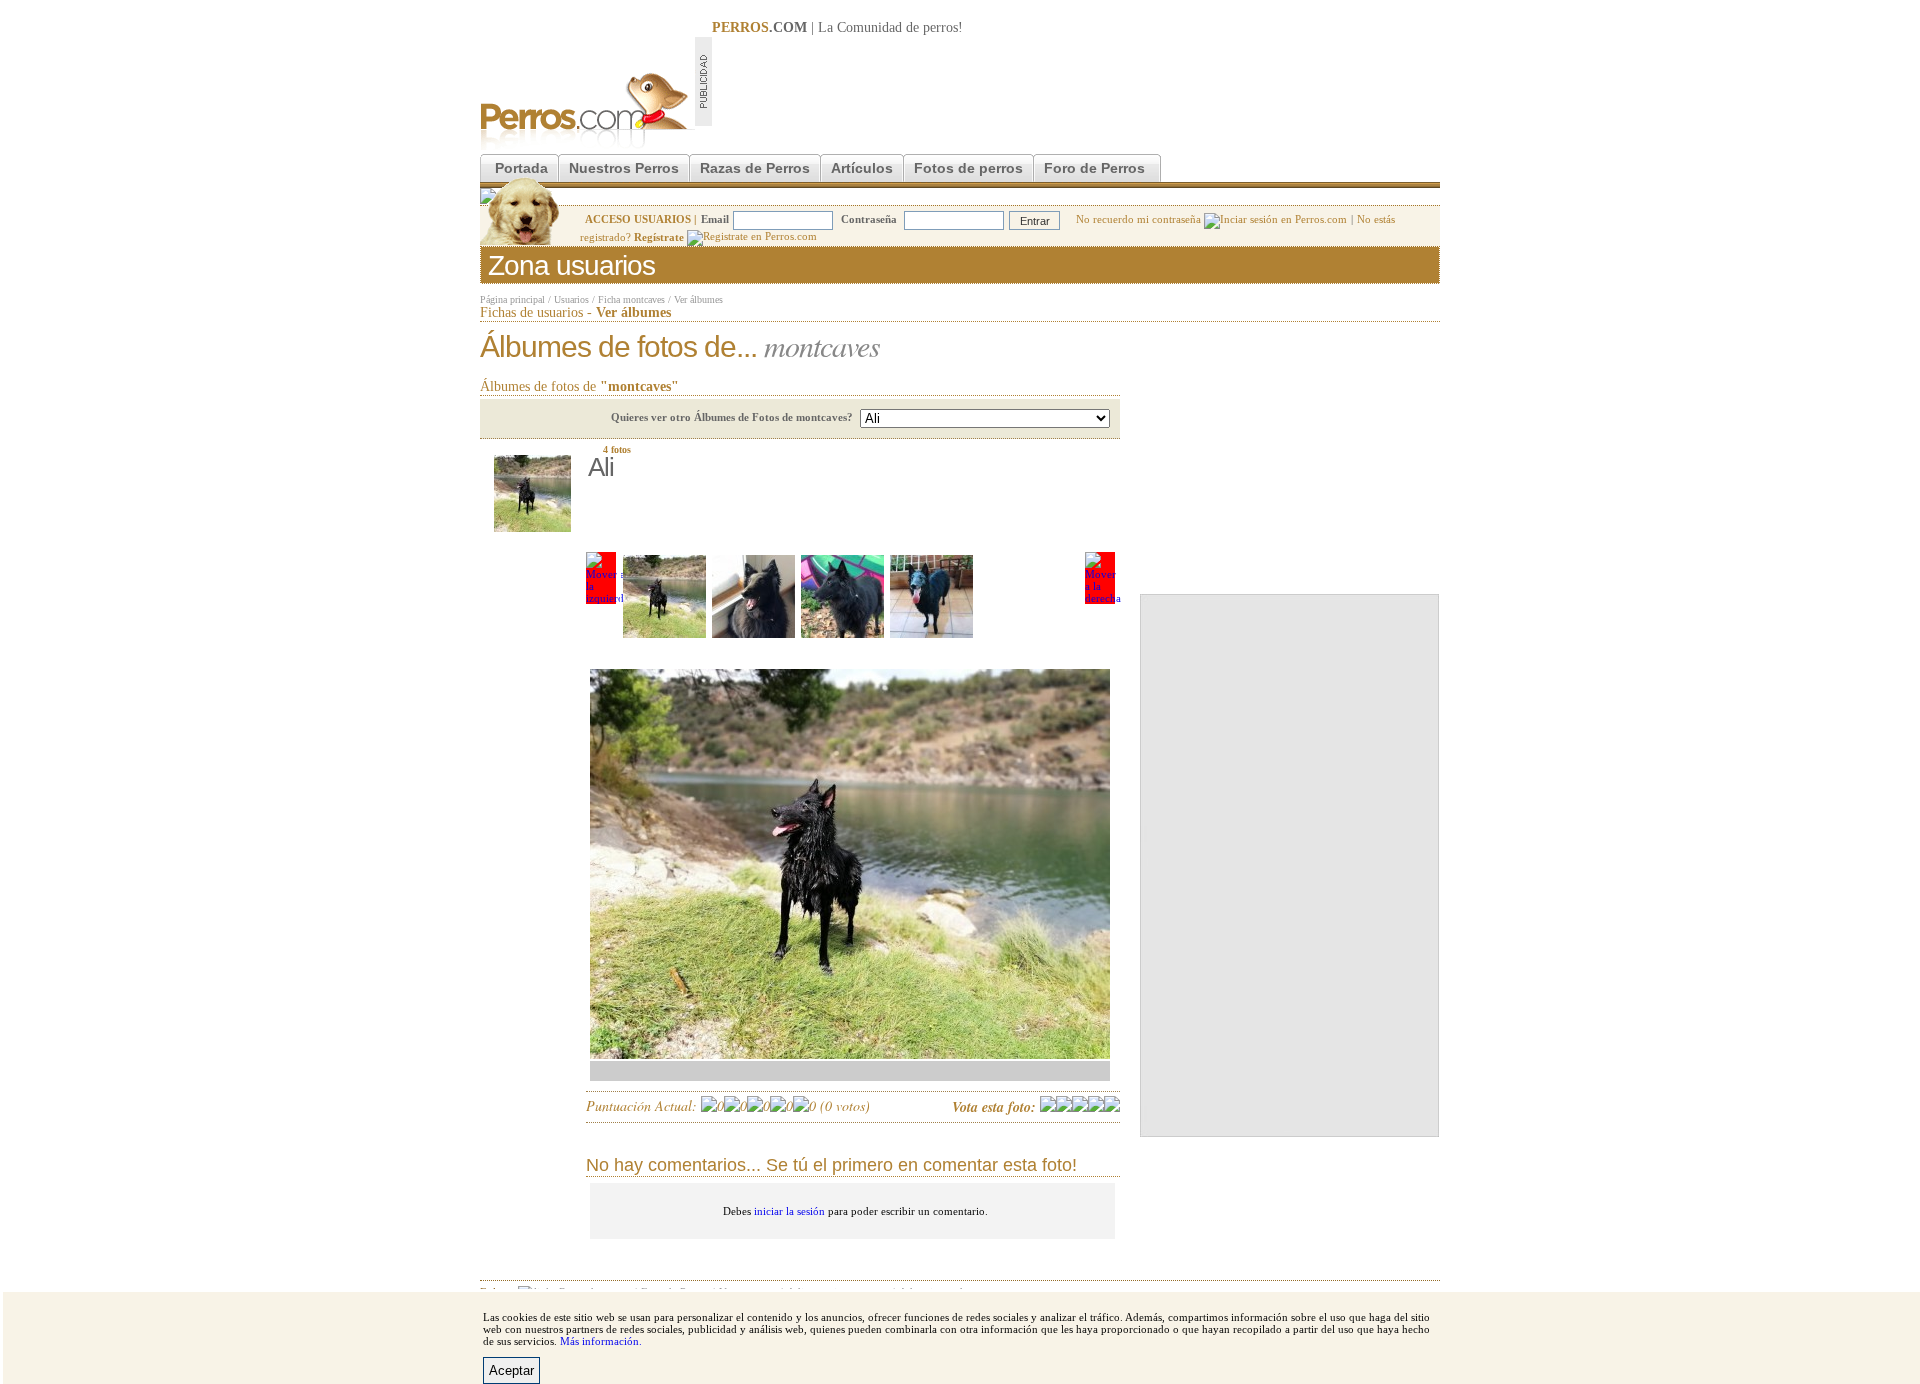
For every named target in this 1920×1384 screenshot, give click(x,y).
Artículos (862, 168)
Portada (521, 168)
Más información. (601, 1341)
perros (940, 27)
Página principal (512, 299)
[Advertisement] (1076, 81)
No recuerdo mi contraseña (1140, 219)
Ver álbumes (698, 299)
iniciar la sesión (789, 1211)
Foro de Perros (1094, 168)
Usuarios (571, 299)
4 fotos (617, 449)
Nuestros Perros (624, 168)
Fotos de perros (968, 168)
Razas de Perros (755, 168)
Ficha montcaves (631, 299)
